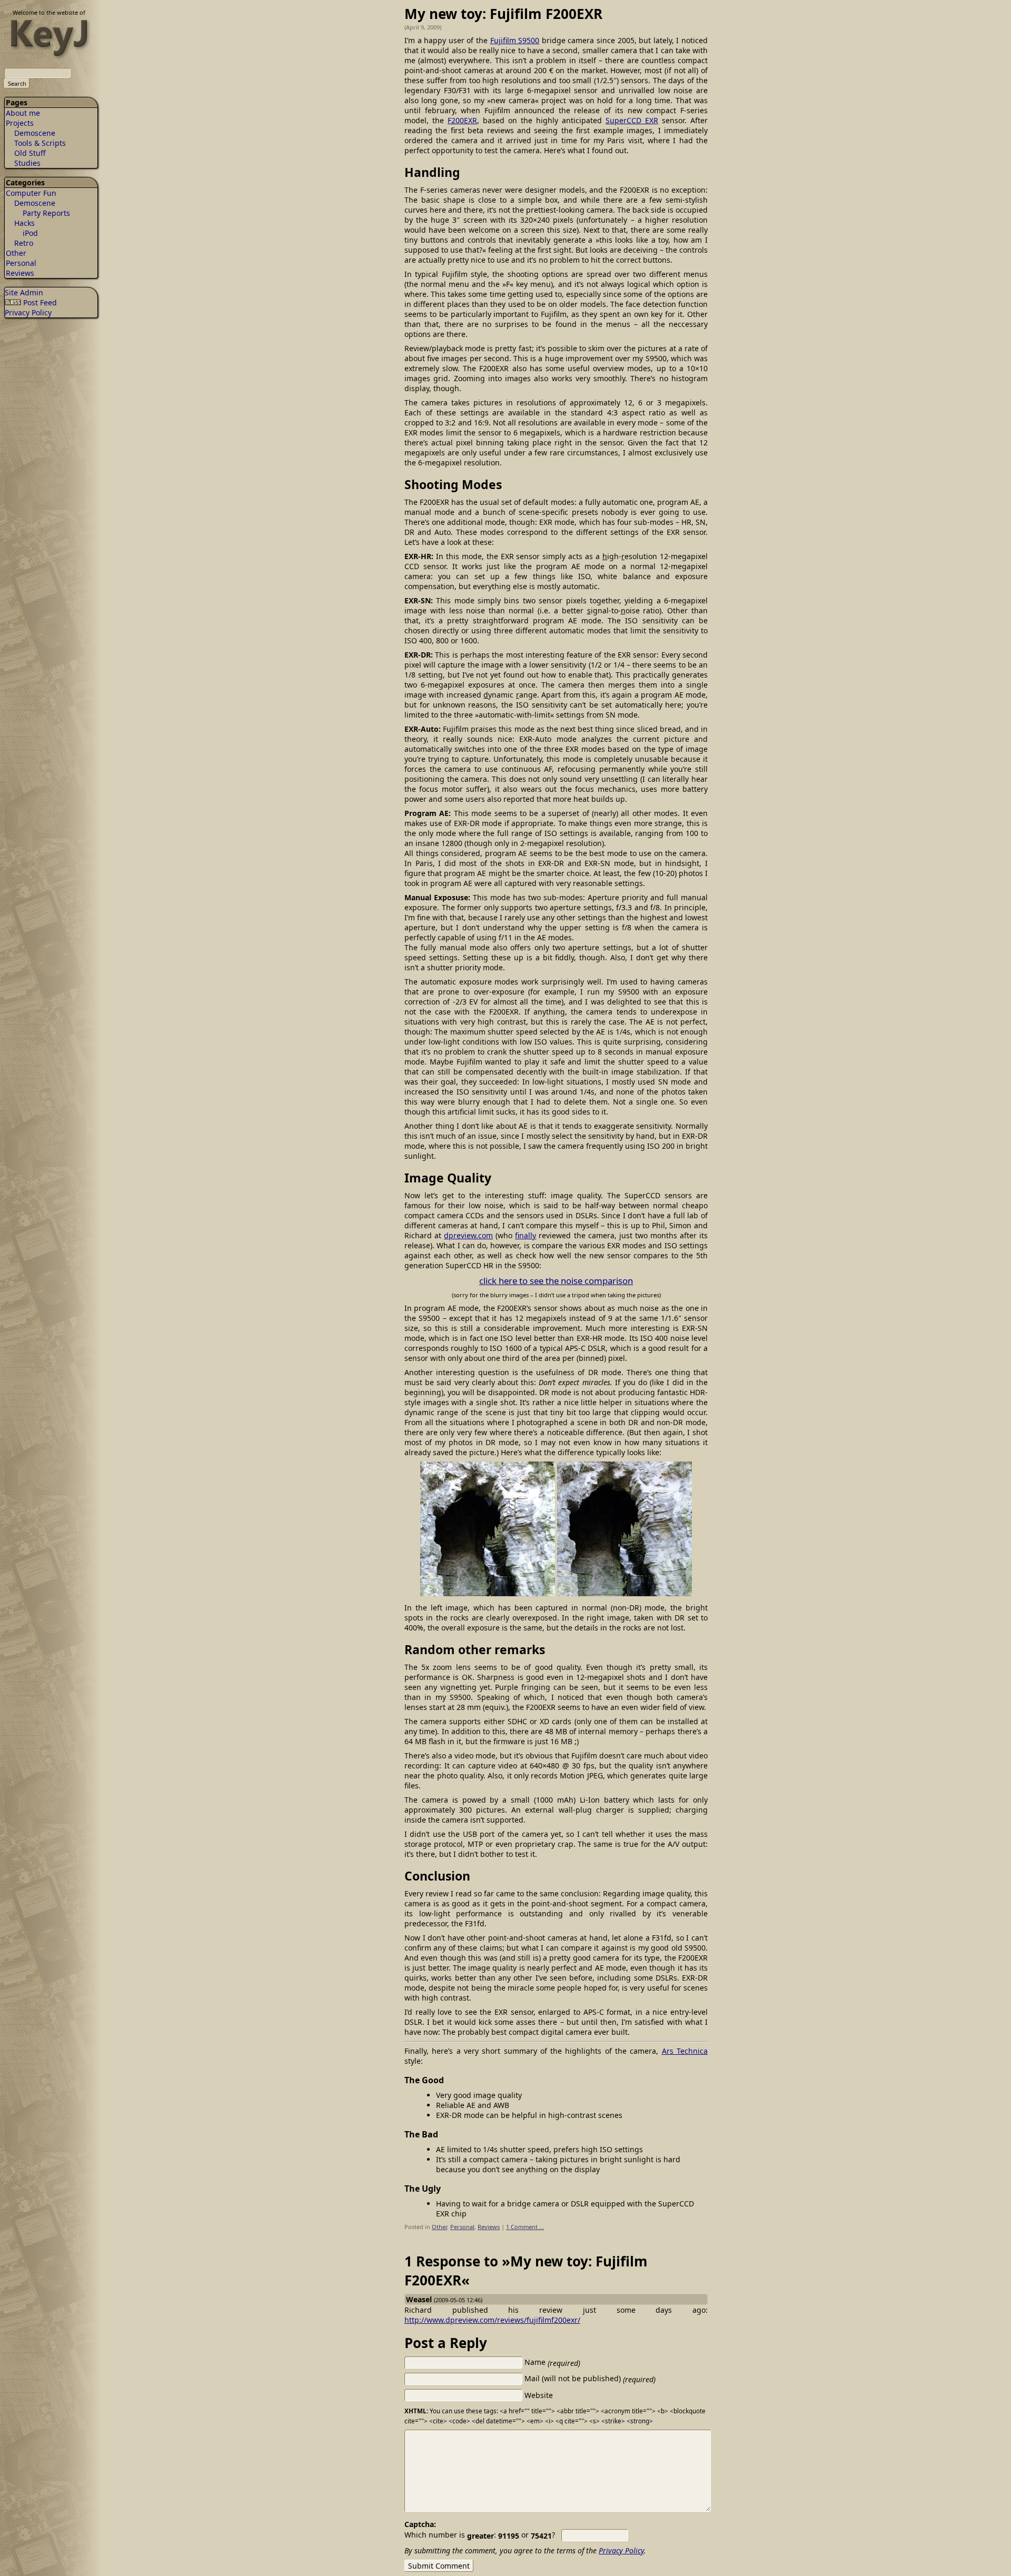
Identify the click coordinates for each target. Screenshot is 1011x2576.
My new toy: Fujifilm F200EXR (503, 14)
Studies (27, 163)
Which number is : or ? (480, 2535)
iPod (30, 233)
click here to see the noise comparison (556, 1281)
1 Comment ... (525, 2227)
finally (526, 1235)
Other (16, 253)
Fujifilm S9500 (515, 40)
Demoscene (35, 133)
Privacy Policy (28, 312)
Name (552, 2362)
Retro (24, 243)
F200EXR (462, 120)
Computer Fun (31, 193)
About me (23, 113)
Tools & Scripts (40, 143)
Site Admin (24, 292)
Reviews (20, 273)
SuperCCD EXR (632, 120)
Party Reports (46, 213)
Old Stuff (30, 153)
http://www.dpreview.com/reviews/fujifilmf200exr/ (492, 2320)
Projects (20, 123)
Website (539, 2395)
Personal (21, 263)
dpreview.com (468, 1235)
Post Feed (39, 302)
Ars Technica (685, 2051)
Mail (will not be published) (590, 2378)
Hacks (24, 223)
